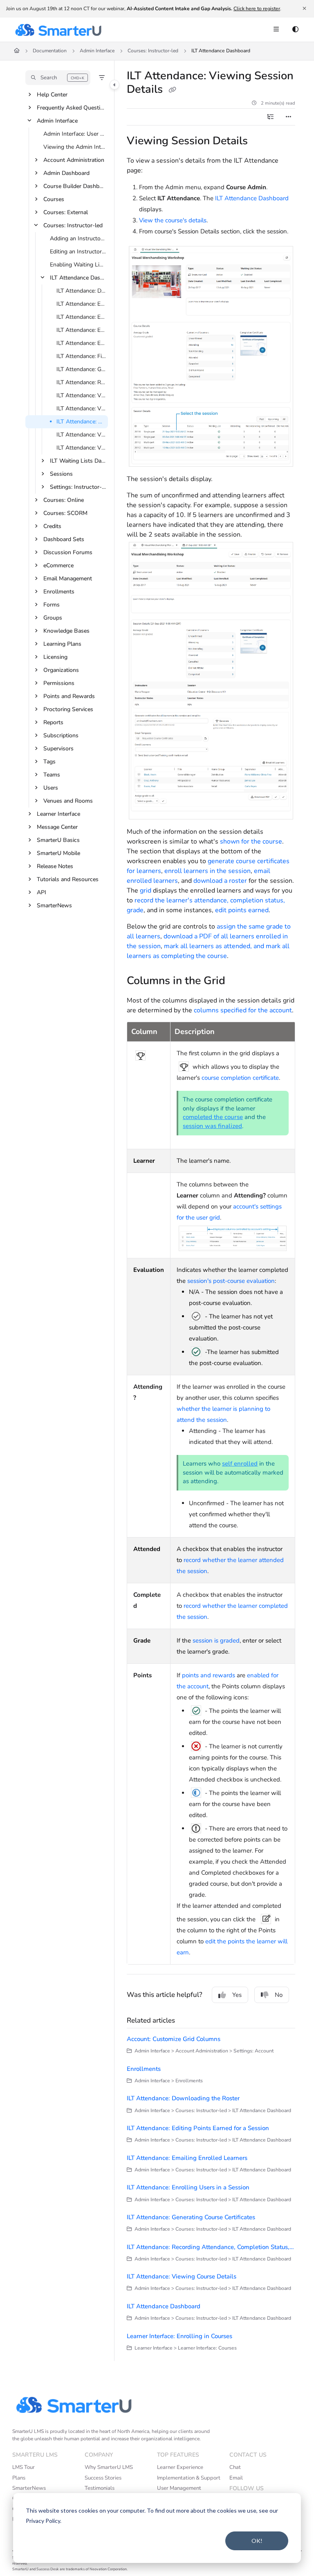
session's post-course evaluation (231, 1281)
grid (146, 891)
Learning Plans (62, 644)
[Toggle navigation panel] (114, 85)
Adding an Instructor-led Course (78, 238)
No (279, 1995)
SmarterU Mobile (58, 853)
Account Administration (74, 160)
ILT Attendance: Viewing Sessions (81, 435)
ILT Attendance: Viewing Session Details (81, 422)
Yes (237, 1995)
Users (51, 788)
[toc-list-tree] (271, 117)
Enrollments (59, 592)
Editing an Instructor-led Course (78, 252)
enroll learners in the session (207, 871)
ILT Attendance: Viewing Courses (81, 408)
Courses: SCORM (65, 513)
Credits (52, 526)
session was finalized (212, 1126)
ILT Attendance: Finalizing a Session (81, 356)
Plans (19, 2478)
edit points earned (242, 910)
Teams (52, 775)
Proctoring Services (68, 709)
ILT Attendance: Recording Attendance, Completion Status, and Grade (81, 382)
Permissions (59, 683)
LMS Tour (24, 2467)
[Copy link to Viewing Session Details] (260, 142)
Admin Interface (97, 51)
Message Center (57, 827)
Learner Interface (58, 814)
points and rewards (209, 1675)
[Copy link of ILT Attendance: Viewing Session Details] (172, 90)
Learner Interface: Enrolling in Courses (179, 2336)
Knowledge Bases (66, 631)
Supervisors (58, 749)
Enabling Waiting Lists (78, 265)
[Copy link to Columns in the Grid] (238, 981)
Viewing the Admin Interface (75, 147)
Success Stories (103, 2478)
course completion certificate (240, 1078)
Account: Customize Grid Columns (174, 2039)
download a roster (220, 881)
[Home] (58, 30)
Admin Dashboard (66, 173)
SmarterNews (54, 905)
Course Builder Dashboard (75, 186)
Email (236, 2478)
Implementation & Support (189, 2478)
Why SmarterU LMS (109, 2467)
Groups (53, 618)
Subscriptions (61, 735)
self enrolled (240, 1464)
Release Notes (55, 866)
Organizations (61, 670)
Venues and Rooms (68, 801)
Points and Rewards (69, 696)
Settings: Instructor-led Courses (78, 487)
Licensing (55, 657)
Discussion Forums (68, 552)
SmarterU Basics (58, 840)
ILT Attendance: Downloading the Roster (81, 291)
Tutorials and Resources (68, 879)
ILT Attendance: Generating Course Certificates (81, 369)
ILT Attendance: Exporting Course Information (81, 343)
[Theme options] (295, 30)
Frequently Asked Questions (72, 108)
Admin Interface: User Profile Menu (75, 134)
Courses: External (66, 212)
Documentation (50, 51)
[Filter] (102, 78)
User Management (179, 2488)
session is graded (216, 1640)
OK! (257, 2541)
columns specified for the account (243, 1010)
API (41, 892)
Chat (235, 2467)
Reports (53, 722)
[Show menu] (276, 30)
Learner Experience (180, 2467)
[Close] (304, 9)
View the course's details (173, 220)
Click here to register (257, 9)
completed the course (213, 1117)
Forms (52, 605)
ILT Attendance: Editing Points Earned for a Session (81, 304)
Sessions (61, 474)
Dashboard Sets (64, 539)
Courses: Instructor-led (153, 51)
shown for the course (251, 842)
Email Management (68, 579)
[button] (58, 78)
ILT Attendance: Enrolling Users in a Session (81, 330)
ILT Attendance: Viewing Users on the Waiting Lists (81, 448)
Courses (54, 199)
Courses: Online (64, 500)
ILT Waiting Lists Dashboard (78, 461)
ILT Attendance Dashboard (221, 51)
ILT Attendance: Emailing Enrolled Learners (81, 317)
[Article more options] (289, 117)
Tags (49, 762)
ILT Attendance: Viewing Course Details (81, 395)
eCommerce (58, 565)
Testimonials (100, 2488)
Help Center (52, 95)
